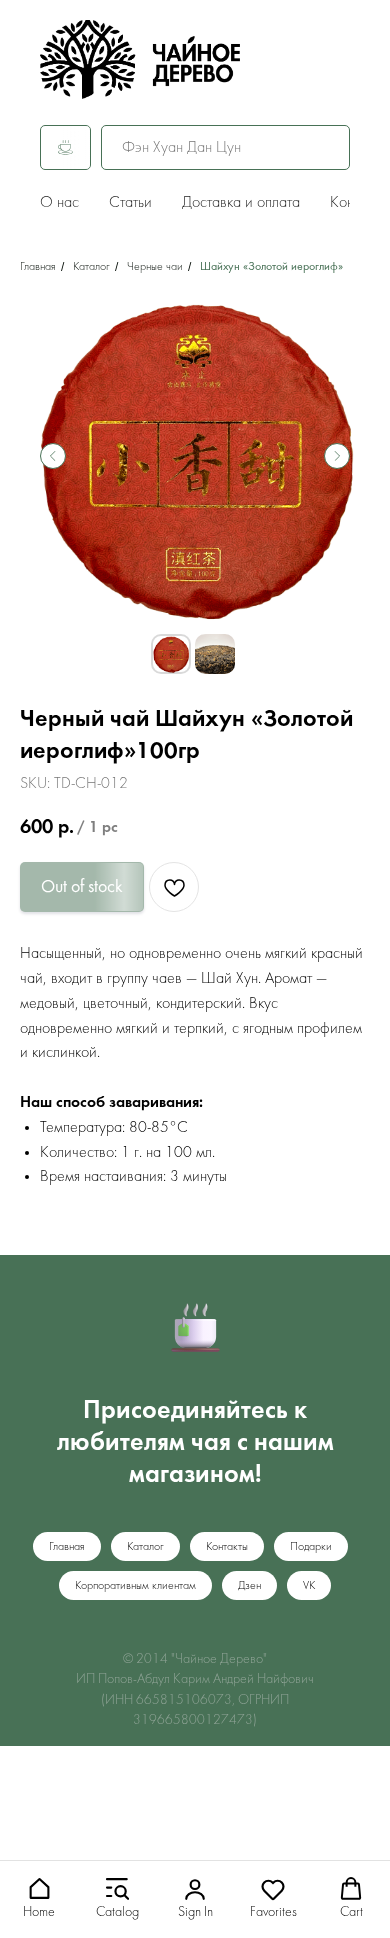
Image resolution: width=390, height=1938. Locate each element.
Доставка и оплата (241, 203)
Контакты (227, 1547)
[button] (39, 1898)
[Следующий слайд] (337, 456)
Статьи (130, 203)
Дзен (249, 1586)
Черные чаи (155, 267)
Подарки (311, 1547)
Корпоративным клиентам (135, 1586)
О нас (59, 203)
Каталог (91, 267)
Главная (38, 267)
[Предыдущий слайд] (53, 456)
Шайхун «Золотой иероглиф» (271, 267)
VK (309, 1586)
